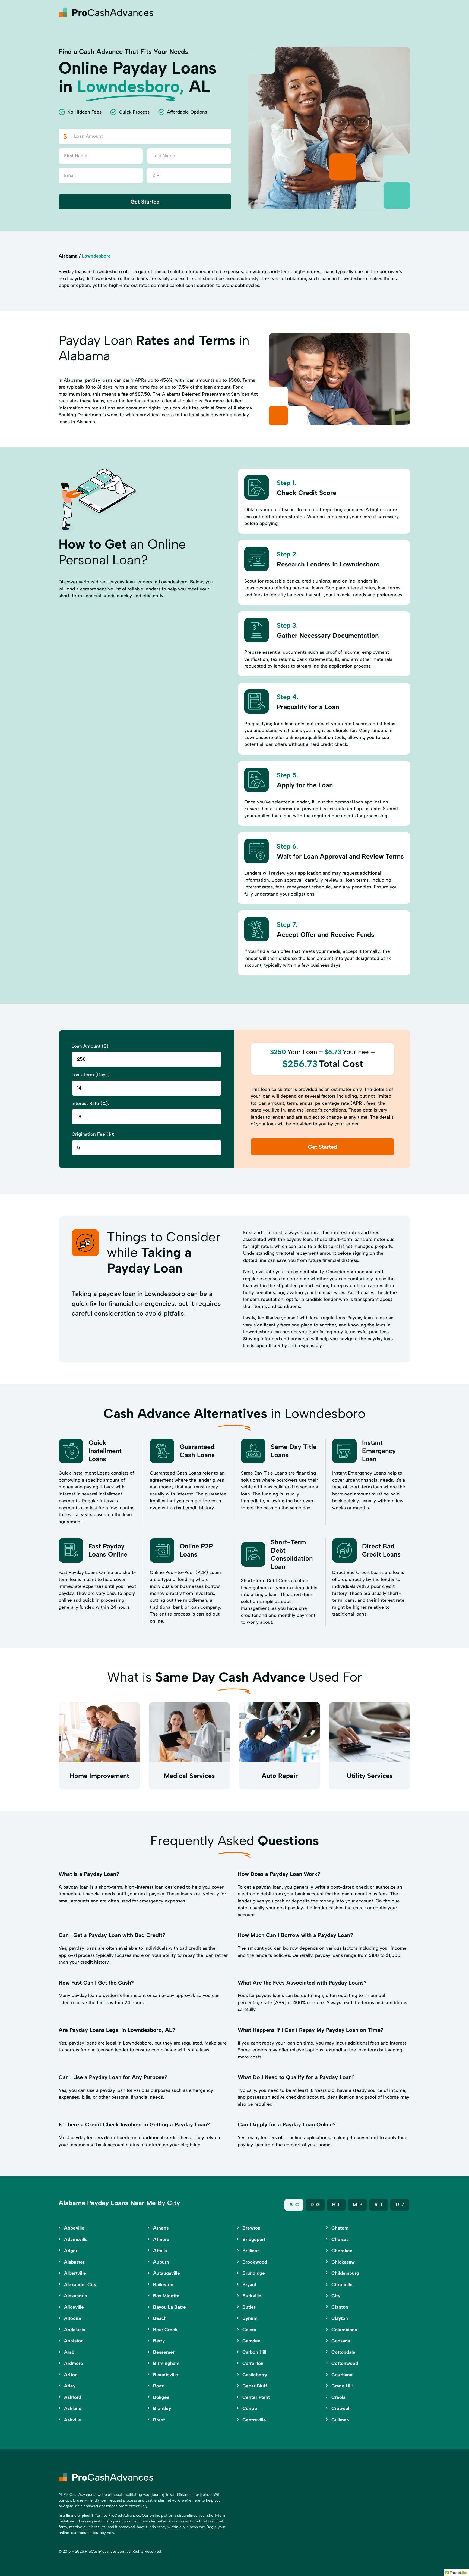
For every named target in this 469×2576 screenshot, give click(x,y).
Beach (160, 2318)
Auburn (161, 2262)
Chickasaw (343, 2262)
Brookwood (255, 2262)
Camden (251, 2341)
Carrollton (253, 2363)
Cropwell (341, 2408)
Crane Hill (342, 2386)
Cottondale (343, 2352)
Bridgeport (254, 2239)
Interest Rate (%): (90, 1103)
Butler (249, 2307)
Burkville (252, 2296)
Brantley (162, 2408)
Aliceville (74, 2307)
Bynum (250, 2318)
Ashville (73, 2420)
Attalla (160, 2251)
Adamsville (76, 2239)
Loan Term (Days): (91, 1075)
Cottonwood (345, 2363)
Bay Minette (166, 2296)
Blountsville (166, 2375)
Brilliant (251, 2251)
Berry (159, 2341)
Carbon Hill (254, 2352)
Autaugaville (167, 2273)
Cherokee (342, 2251)
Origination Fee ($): (93, 1134)
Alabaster (74, 2262)
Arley (70, 2386)
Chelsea (340, 2239)
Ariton (71, 2375)
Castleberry (255, 2375)
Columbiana (344, 2330)
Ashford (73, 2397)
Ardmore (74, 2363)
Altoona (72, 2318)
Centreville (254, 2420)
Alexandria (76, 2296)
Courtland (342, 2375)
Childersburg (345, 2273)
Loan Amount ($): (91, 1046)
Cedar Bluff (255, 2386)
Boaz (158, 2386)
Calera (249, 2330)
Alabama (68, 256)
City (336, 2296)
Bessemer (164, 2352)
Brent (159, 2420)
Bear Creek (165, 2330)
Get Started (145, 202)
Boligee (161, 2397)
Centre (250, 2408)
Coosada (341, 2341)
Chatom (340, 2228)
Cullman (340, 2420)
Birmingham (166, 2363)
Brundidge (254, 2273)
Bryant (249, 2284)
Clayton (340, 2318)
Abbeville (74, 2228)
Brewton (251, 2228)
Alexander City (80, 2284)
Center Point (256, 2397)
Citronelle (342, 2284)
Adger (71, 2251)
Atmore (161, 2239)
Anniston (74, 2341)
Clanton (340, 2307)
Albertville (75, 2273)
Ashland (73, 2408)
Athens (161, 2228)
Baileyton (163, 2284)
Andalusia (75, 2330)
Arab (69, 2352)
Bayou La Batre (169, 2307)
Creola (338, 2397)
